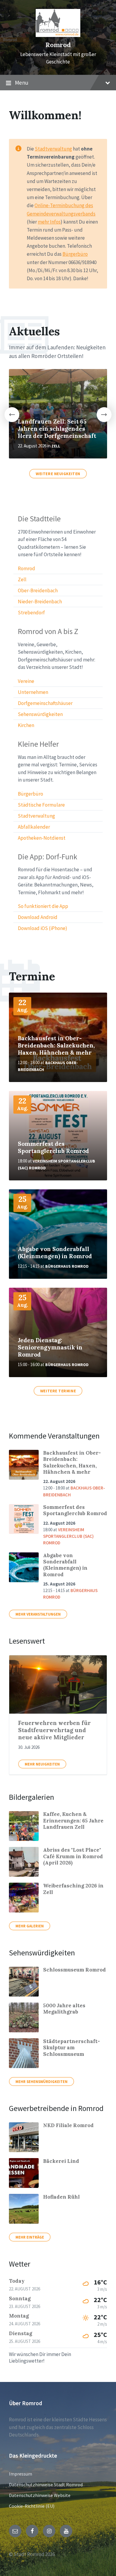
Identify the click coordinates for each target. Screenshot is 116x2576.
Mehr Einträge (30, 2237)
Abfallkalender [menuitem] (34, 827)
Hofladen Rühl (61, 2197)
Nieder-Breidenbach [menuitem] (40, 602)
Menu (22, 83)
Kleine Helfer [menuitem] (38, 744)
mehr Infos (49, 222)
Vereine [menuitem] (26, 681)
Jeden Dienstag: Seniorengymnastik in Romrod (50, 1347)
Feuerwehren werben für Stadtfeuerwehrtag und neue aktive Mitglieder (54, 1730)
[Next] (104, 415)
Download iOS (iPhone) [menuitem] (43, 928)
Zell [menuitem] (22, 579)
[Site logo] (58, 35)
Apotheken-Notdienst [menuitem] (42, 838)
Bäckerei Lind (61, 2161)
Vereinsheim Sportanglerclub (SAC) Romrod (68, 1536)
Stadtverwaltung (53, 149)
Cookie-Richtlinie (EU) (32, 2506)
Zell (56, 446)
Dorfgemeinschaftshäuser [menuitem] (45, 703)
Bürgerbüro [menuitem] (30, 794)
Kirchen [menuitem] (26, 725)
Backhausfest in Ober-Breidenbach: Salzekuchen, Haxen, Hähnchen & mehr (56, 1045)
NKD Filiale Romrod (68, 2125)
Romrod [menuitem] (26, 568)
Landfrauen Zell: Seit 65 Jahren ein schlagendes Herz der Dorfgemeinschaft (57, 429)
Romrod (58, 45)
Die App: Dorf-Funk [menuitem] (48, 857)
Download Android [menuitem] (38, 917)
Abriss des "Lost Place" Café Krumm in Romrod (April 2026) (73, 1856)
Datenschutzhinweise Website (40, 2495)
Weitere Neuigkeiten (58, 474)
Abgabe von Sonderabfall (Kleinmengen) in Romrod (55, 1253)
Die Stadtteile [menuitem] (39, 519)
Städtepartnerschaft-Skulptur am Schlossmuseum (72, 2048)
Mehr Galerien (30, 1926)
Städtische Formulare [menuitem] (41, 805)
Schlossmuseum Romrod (75, 1970)
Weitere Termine (58, 1391)
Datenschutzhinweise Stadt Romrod (46, 2484)
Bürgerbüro (75, 254)
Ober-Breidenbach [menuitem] (38, 590)
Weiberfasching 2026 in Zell (73, 1889)
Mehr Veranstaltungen (38, 1614)
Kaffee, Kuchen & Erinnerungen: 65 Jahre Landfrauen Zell (73, 1821)
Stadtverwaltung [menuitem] (36, 816)
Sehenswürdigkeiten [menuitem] (40, 714)
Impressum (21, 2474)
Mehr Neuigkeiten (42, 1764)
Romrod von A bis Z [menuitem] (48, 631)
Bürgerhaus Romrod (67, 1266)
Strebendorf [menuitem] (31, 613)
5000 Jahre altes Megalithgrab (64, 2009)
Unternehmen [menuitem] (33, 692)
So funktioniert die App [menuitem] (43, 906)
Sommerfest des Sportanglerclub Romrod (53, 1147)
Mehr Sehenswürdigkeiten (41, 2081)
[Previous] (12, 415)
